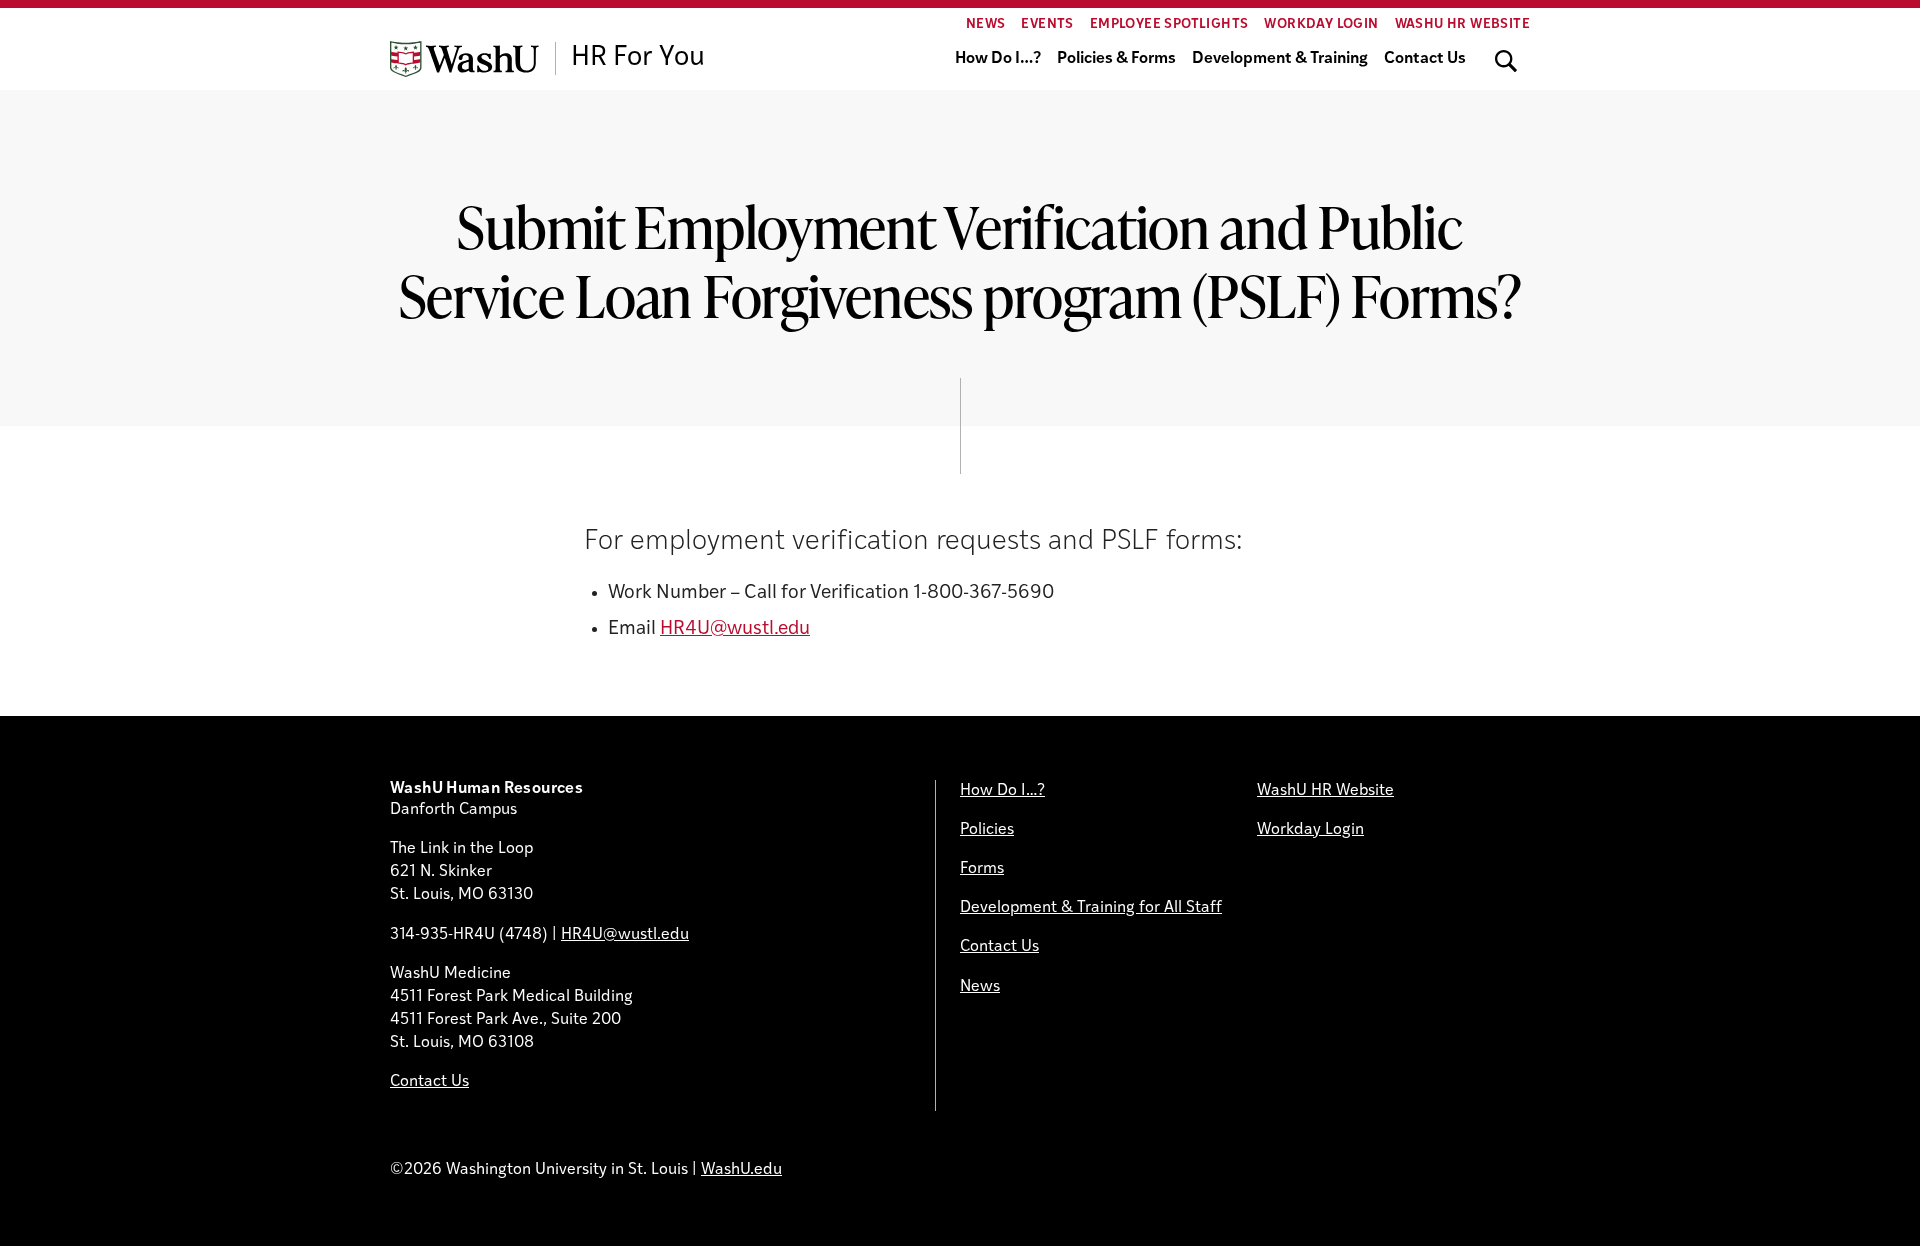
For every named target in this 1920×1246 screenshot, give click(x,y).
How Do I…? (998, 59)
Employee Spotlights (1169, 24)
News (986, 24)
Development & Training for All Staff (1091, 908)
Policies (987, 830)
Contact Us (1425, 59)
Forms (982, 869)
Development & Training (1280, 59)
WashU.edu (741, 1170)
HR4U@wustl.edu (735, 629)
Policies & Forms (1116, 59)
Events (1047, 24)
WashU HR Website (1462, 24)
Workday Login (1321, 24)
